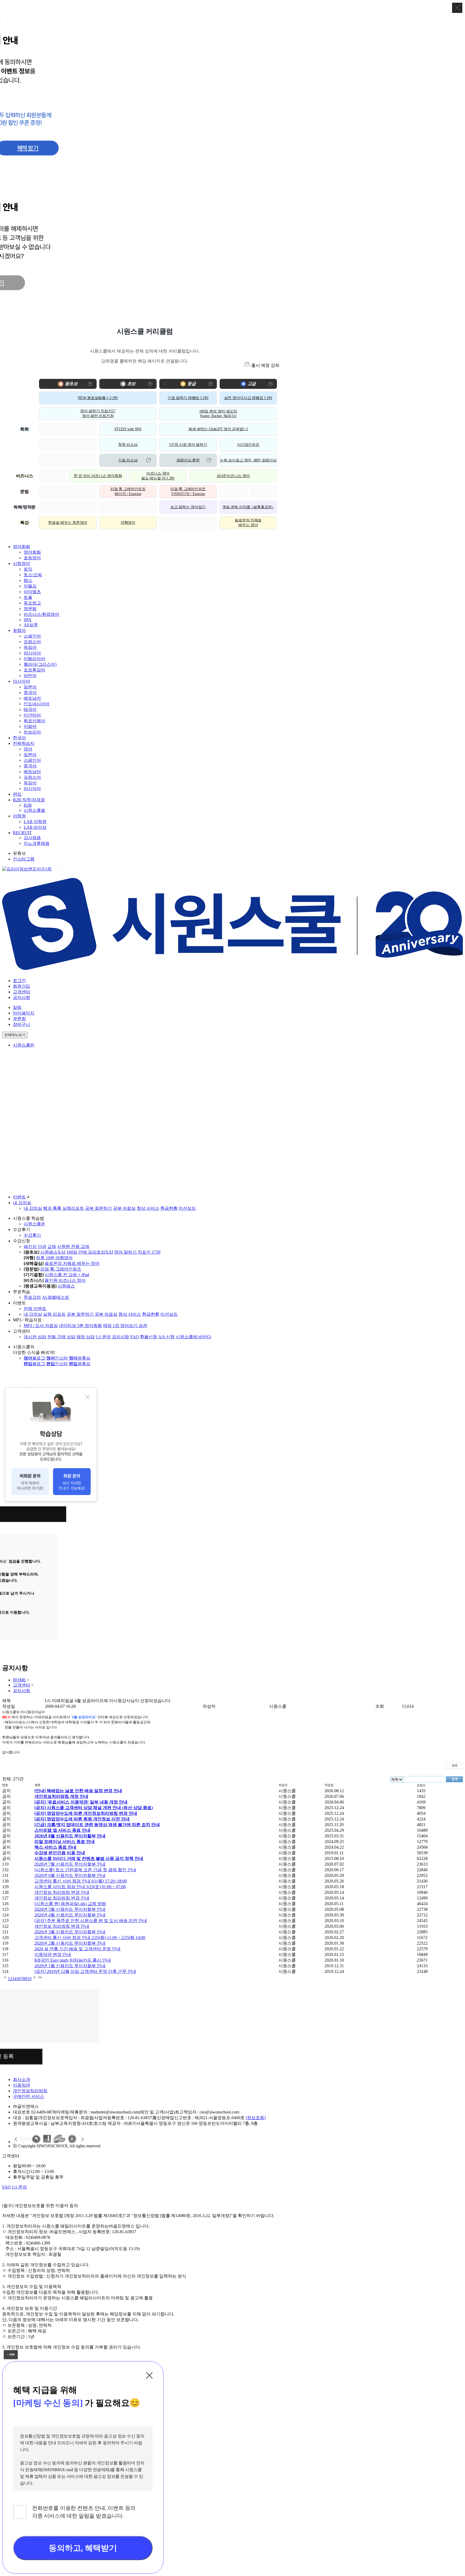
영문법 (30, 609)
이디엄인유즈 (248, 445)
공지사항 (22, 997)
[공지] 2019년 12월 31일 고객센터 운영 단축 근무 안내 (85, 1971)
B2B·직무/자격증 (29, 800)
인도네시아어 (37, 704)
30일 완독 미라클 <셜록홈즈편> (248, 507)
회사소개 (22, 2079)
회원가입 (22, 986)
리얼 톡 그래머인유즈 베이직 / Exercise (128, 491)
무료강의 (32, 1297)
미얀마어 (32, 715)
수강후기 (32, 1235)
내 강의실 (22, 1203)
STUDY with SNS (128, 429)
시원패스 (66, 1286)
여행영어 (128, 523)
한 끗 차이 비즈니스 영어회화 (98, 476)
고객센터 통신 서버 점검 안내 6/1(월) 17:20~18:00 (81, 1881)
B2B (28, 805)
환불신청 (149, 1337)
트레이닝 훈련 (188, 460)
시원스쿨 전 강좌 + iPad (67, 1275)
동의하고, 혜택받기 (83, 2548)
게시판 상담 (35, 1337)
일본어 (30, 687)
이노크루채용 (37, 843)
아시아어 (22, 681)
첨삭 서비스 (148, 1208)
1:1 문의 (103, 1337)
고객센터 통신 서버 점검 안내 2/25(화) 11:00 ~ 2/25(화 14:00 (90, 1938)
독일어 (30, 647)
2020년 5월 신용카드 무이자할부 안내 (70, 1909)
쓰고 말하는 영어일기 (188, 507)
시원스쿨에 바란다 (193, 1337)
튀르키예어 (34, 721)
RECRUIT (22, 833)
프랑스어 (32, 642)
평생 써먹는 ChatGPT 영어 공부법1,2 (218, 429)
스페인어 (32, 636)
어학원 (19, 816)
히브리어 (32, 732)
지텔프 (30, 586)
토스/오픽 (33, 575)
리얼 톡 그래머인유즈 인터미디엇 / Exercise (188, 491)
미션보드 (187, 1208)
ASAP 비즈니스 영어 (233, 476)
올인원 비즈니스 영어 (65, 1280)
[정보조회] (256, 2118)
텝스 (28, 580)
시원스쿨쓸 (34, 810)
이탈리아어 (34, 659)
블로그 (34, 1358)
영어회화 (22, 547)
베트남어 (32, 698)
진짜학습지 (24, 743)
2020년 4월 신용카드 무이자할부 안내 (70, 1915)
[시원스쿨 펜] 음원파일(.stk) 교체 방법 (70, 1904)
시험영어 (22, 563)
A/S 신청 (166, 1337)
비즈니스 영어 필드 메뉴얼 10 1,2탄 (158, 476)
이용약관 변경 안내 (53, 1954)
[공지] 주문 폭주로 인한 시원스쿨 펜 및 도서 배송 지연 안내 (91, 1921)
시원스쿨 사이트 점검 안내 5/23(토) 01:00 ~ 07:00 (80, 1887)
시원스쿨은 (24, 1045)
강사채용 (32, 838)
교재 (52, 1246)
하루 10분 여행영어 (54, 1258)
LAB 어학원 (35, 822)
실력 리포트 (54, 1314)
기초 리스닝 (128, 460)
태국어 (30, 709)
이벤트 (19, 1197)
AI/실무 (31, 625)
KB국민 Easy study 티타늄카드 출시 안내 (73, 1960)
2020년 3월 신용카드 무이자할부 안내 (70, 1932)
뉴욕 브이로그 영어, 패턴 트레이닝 (248, 460)
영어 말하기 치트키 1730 (137, 1252)
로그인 (19, 981)
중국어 (30, 693)
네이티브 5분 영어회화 (80, 1326)
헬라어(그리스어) (40, 664)
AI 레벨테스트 (56, 1297)
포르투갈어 (34, 670)
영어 (28, 749)
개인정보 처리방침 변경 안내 (62, 1892)
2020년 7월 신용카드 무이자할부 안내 (70, 1864)
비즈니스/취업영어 (41, 614)
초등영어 (32, 558)
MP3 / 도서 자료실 (41, 1326)
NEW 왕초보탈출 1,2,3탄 (98, 398)
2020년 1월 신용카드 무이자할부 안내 (70, 1966)
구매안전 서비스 (29, 2096)
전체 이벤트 (35, 1309)
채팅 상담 (86, 1337)
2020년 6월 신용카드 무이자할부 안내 (70, 1875)
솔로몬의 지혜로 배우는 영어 (248, 523)
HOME (19, 1680)
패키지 (30, 1246)
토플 (28, 597)
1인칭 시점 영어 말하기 (188, 445)
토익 (28, 569)
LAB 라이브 (35, 827)
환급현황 (169, 1208)
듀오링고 (32, 603)
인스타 (57, 1358)
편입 (17, 794)
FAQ (135, 1337)
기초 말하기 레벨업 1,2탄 (188, 398)
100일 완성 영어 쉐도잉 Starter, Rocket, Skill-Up (218, 414)
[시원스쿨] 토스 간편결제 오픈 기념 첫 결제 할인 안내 (85, 1870)
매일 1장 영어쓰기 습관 (125, 1326)
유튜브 (80, 1358)
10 (29, 1979)
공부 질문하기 (98, 1208)
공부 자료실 (124, 1208)
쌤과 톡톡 (52, 1208)
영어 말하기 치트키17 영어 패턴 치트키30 (98, 413)
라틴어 (30, 676)
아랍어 (30, 726)
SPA (28, 620)
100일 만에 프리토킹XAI (90, 1252)
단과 (42, 1246)
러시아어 (32, 653)
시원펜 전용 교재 (73, 1246)
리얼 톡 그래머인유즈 (61, 1269)
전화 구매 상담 (61, 1337)
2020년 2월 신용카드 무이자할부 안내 (70, 1943)
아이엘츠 (32, 592)
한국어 (19, 738)
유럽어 (19, 630)
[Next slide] (82, 2139)
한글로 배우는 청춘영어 (68, 523)
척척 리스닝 (128, 445)
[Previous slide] (16, 2139)
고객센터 (22, 992)
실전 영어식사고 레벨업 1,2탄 (248, 398)
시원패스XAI (53, 1252)
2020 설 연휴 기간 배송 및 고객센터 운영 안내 (77, 1949)
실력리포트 (73, 1208)
